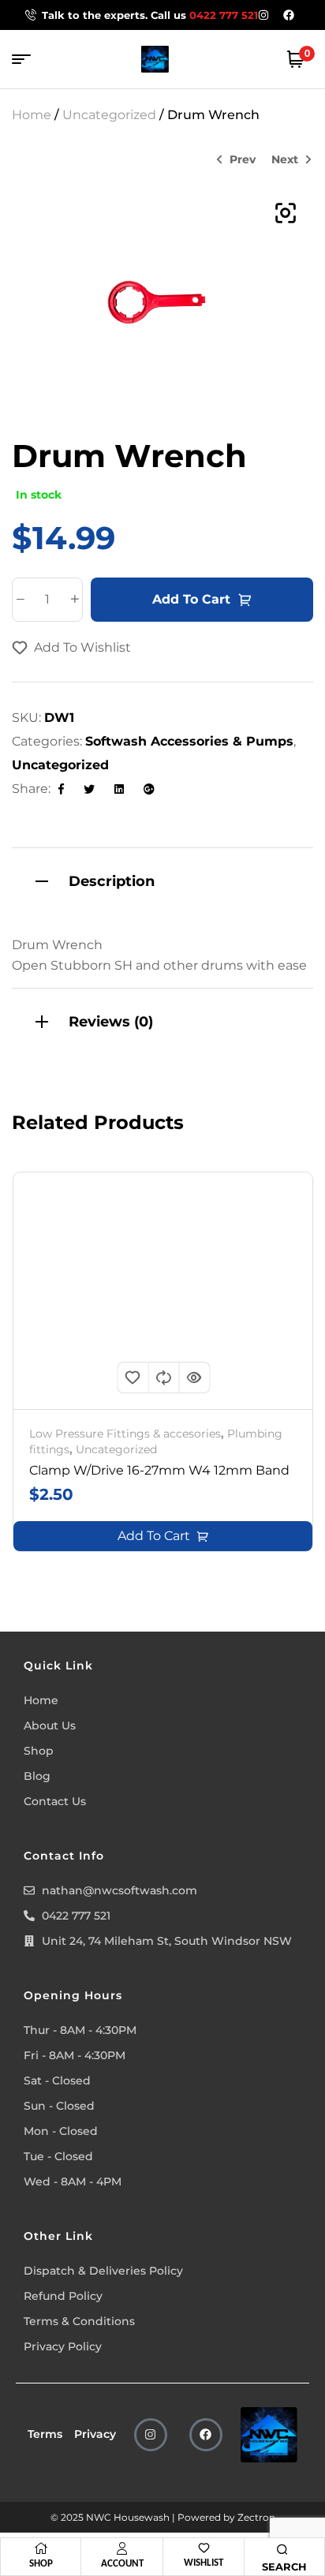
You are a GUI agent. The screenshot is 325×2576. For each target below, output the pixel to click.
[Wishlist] (204, 2548)
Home (32, 115)
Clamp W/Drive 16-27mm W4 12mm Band (159, 1470)
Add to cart (191, 599)
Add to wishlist (82, 647)
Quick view (194, 1378)
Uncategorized (109, 115)
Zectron (256, 2517)
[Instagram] (151, 2435)
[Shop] (41, 2548)
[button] (286, 213)
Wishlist (204, 2562)
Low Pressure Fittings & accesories (125, 1434)
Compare (163, 1378)
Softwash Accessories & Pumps (189, 741)
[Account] (122, 2548)
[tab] (162, 879)
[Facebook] (206, 2435)
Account (122, 2563)
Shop (41, 2563)
